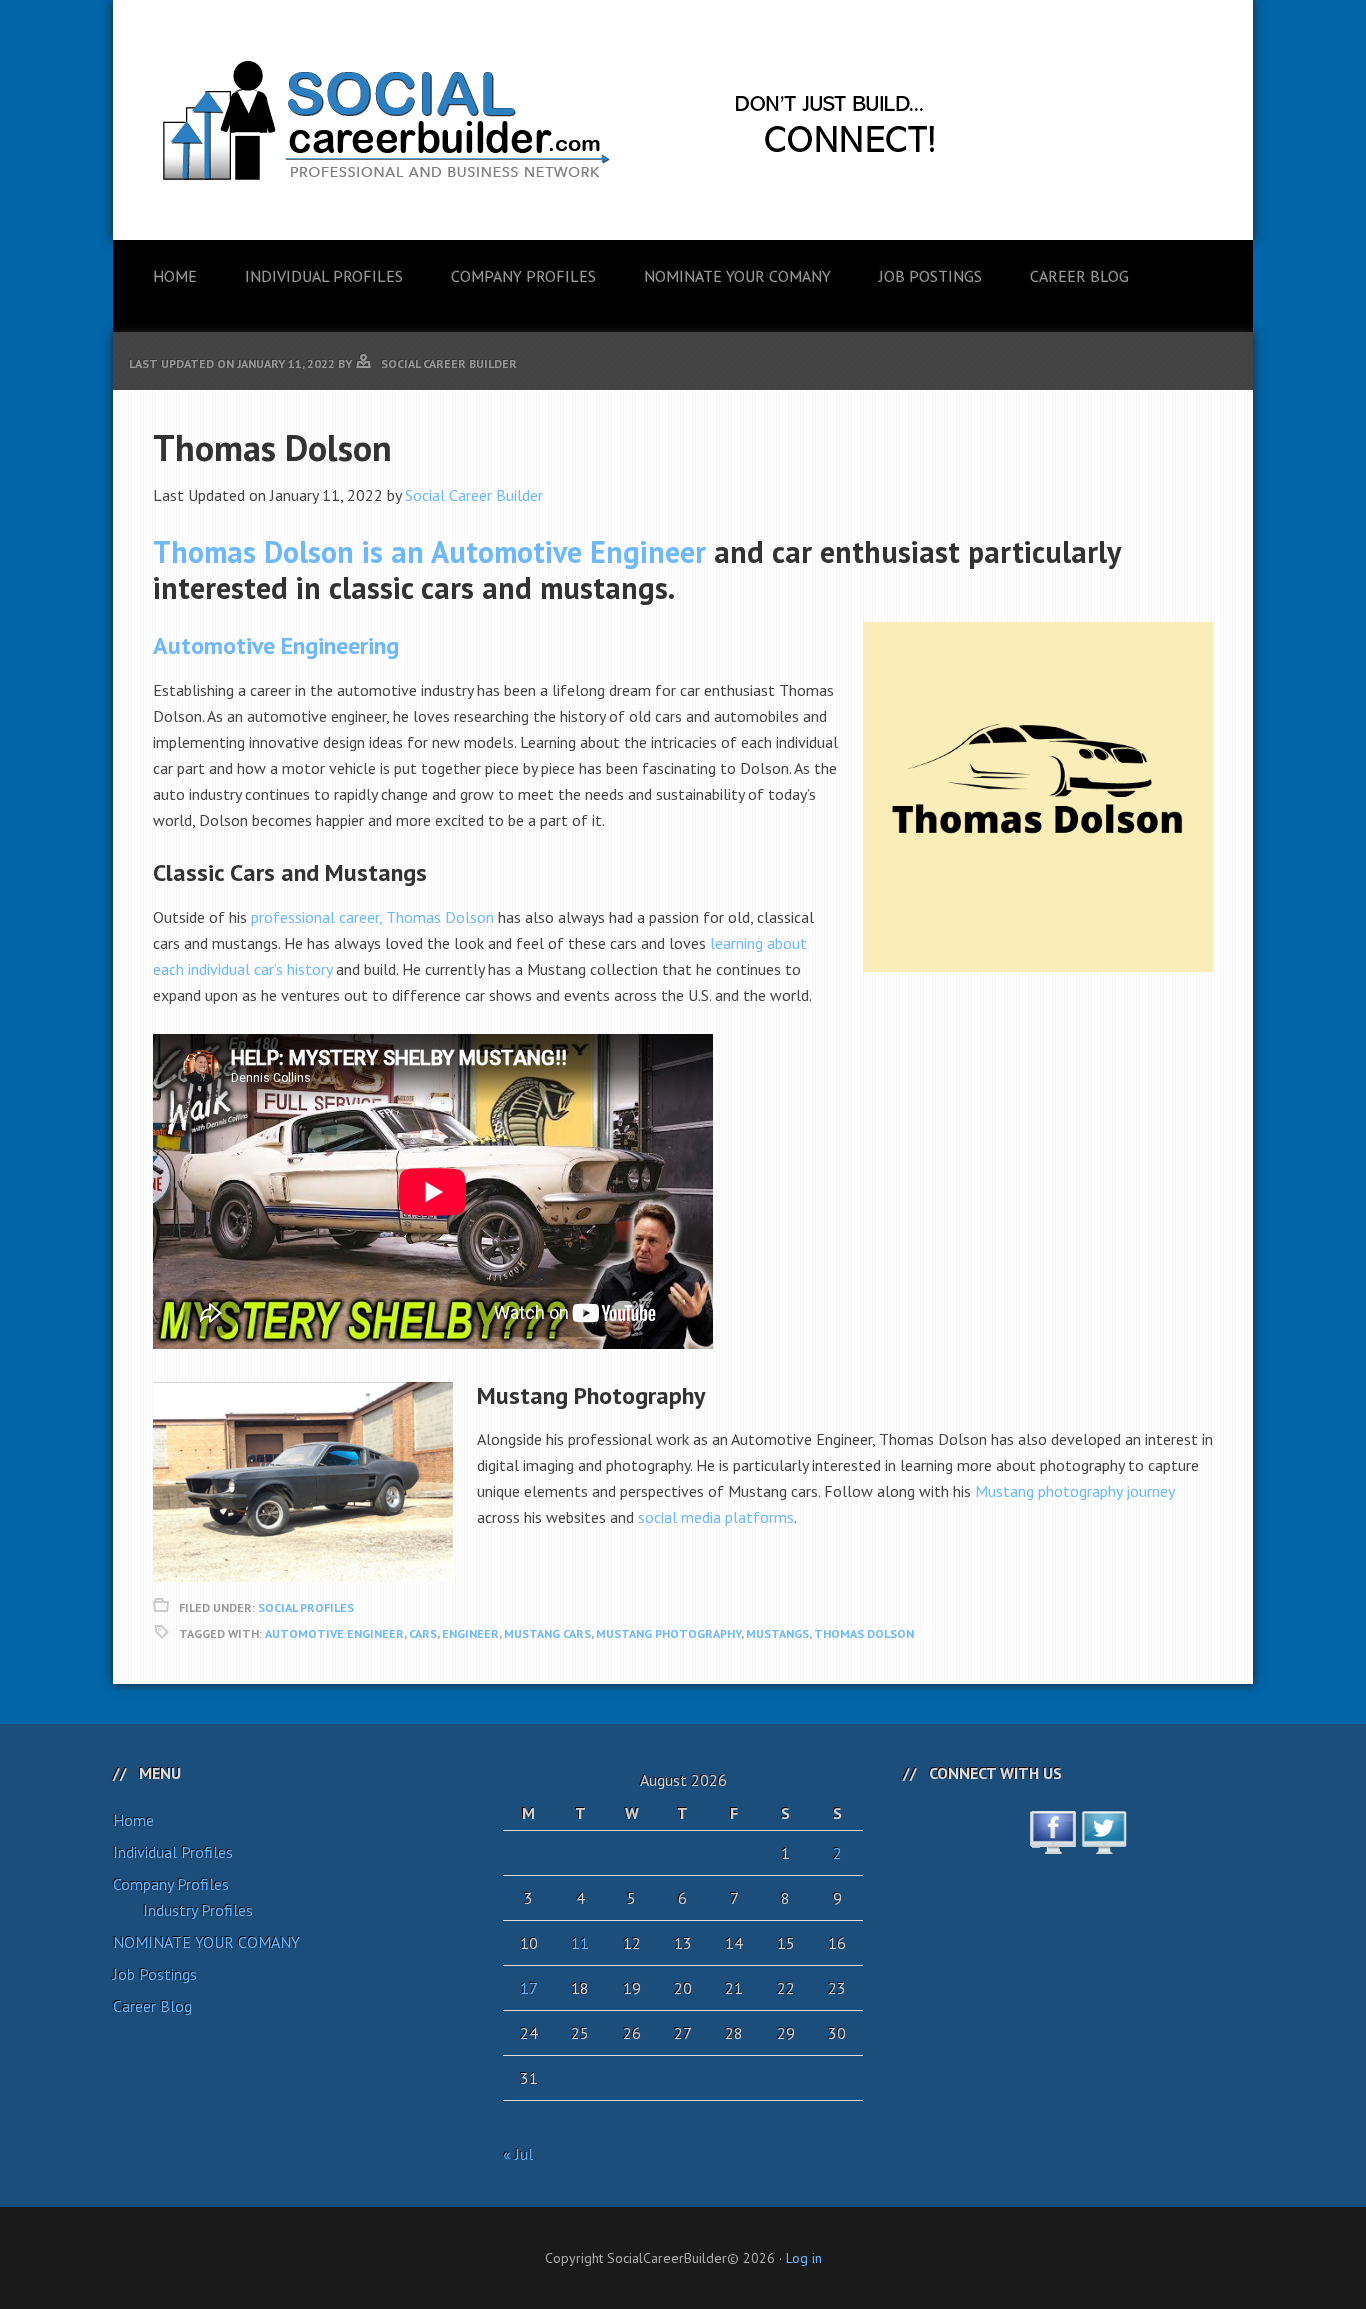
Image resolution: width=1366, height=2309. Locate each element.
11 (580, 1943)
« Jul (518, 2154)
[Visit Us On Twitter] (1103, 1843)
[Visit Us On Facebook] (1052, 1843)
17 (529, 1988)
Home (133, 1820)
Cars (423, 1633)
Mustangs (777, 1633)
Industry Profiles (198, 1910)
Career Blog (152, 2006)
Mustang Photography (668, 1633)
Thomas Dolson (864, 1633)
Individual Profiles (173, 1852)
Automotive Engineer (334, 1633)
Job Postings (155, 1974)
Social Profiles (306, 1607)
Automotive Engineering (276, 645)
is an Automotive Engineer (429, 551)
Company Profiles (171, 1884)
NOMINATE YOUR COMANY (206, 1942)
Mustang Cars (547, 1633)
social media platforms (716, 1517)
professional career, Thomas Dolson (372, 917)
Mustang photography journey (1074, 1491)
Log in (804, 2258)
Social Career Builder (474, 495)
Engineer (470, 1633)
